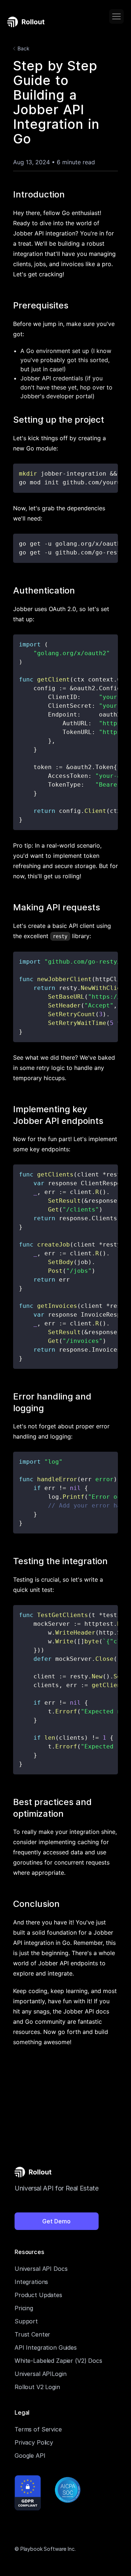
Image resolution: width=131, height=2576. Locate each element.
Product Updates (38, 2295)
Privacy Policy (34, 2442)
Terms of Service (38, 2429)
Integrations (31, 2282)
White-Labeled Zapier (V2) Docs (58, 2361)
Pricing (24, 2308)
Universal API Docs (41, 2269)
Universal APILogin (40, 2374)
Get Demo (56, 2221)
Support (26, 2321)
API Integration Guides (46, 2347)
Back (23, 48)
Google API (30, 2456)
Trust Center (32, 2334)
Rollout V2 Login (37, 2387)
